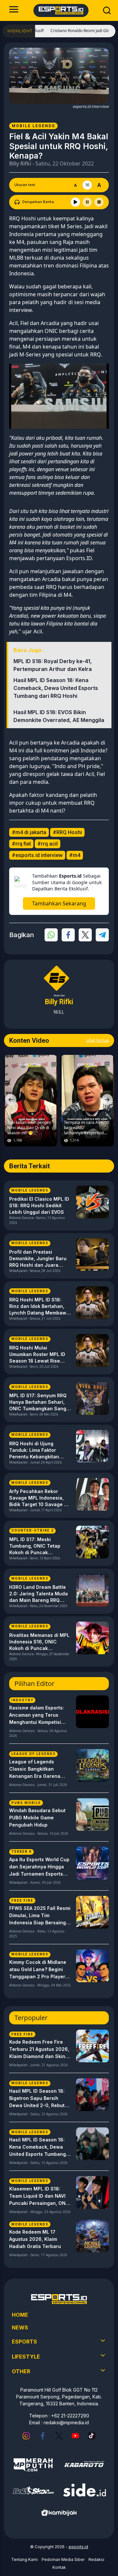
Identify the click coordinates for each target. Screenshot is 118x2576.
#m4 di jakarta (29, 832)
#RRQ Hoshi (67, 832)
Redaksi (96, 2559)
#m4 (75, 855)
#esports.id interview (37, 855)
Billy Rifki (20, 163)
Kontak (59, 2567)
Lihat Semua (98, 1040)
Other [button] (21, 2371)
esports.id (78, 2547)
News (20, 2327)
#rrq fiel (21, 844)
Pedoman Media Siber (63, 2559)
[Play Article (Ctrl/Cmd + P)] (75, 202)
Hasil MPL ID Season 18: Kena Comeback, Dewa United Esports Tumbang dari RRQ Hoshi (56, 688)
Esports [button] (24, 2342)
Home (20, 2315)
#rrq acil (48, 844)
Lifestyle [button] (26, 2357)
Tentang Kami (24, 2559)
